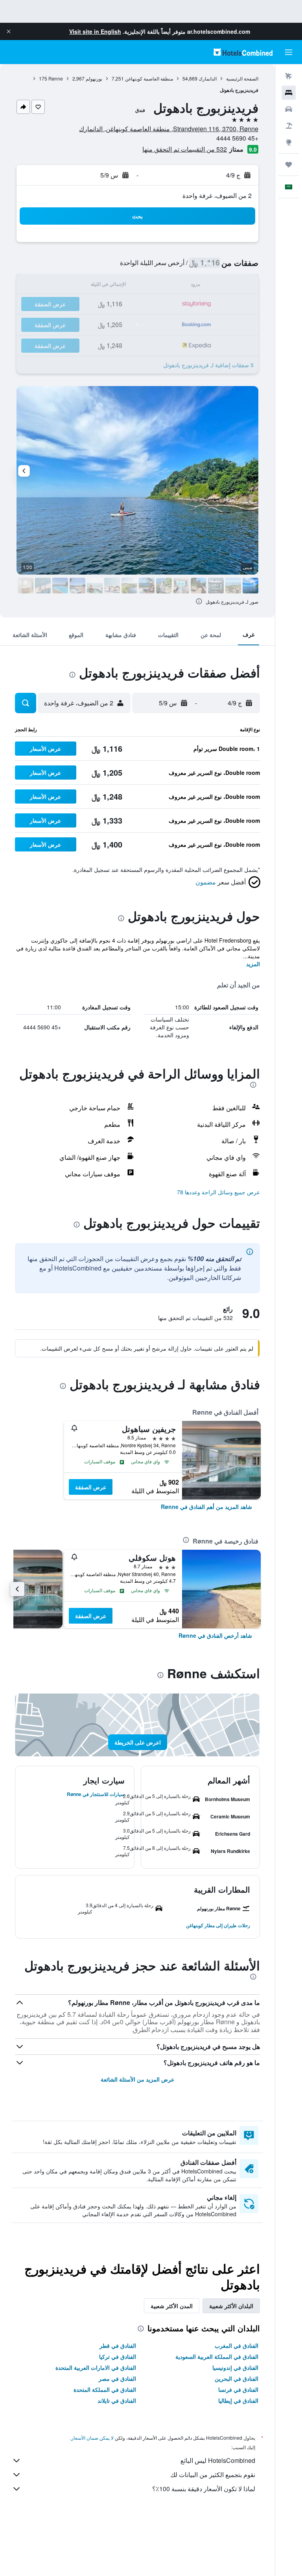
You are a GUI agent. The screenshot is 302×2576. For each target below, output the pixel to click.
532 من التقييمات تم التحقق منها (185, 149)
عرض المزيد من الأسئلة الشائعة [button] (137, 2079)
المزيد (253, 964)
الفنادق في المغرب (237, 2345)
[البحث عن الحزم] (289, 126)
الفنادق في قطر (118, 2345)
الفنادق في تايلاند (117, 2400)
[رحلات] (289, 165)
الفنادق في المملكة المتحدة (105, 2389)
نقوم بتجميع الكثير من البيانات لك (213, 2474)
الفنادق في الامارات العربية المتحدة (96, 2367)
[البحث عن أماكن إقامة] (289, 93)
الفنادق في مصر (117, 2378)
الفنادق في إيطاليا (238, 2400)
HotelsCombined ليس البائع (218, 2460)
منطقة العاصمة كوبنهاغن (149, 78)
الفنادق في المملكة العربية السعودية (217, 2356)
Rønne (56, 78)
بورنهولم (94, 78)
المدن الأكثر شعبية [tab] (172, 2306)
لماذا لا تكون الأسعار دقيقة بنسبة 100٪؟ (204, 2489)
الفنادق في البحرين (237, 2378)
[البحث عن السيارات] (289, 109)
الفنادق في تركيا (118, 2356)
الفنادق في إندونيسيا (235, 2367)
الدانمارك (208, 78)
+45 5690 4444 (237, 138)
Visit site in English (95, 31)
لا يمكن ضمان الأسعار (92, 2438)
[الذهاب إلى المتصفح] (289, 142)
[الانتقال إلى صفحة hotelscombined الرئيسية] (243, 52)
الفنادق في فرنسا (238, 2389)
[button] (9, 31)
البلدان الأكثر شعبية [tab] (231, 2306)
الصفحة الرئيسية (242, 78)
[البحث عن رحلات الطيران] (289, 76)
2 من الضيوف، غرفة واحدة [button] (217, 195)
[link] (206, 1507)
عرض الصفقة (91, 1487)
